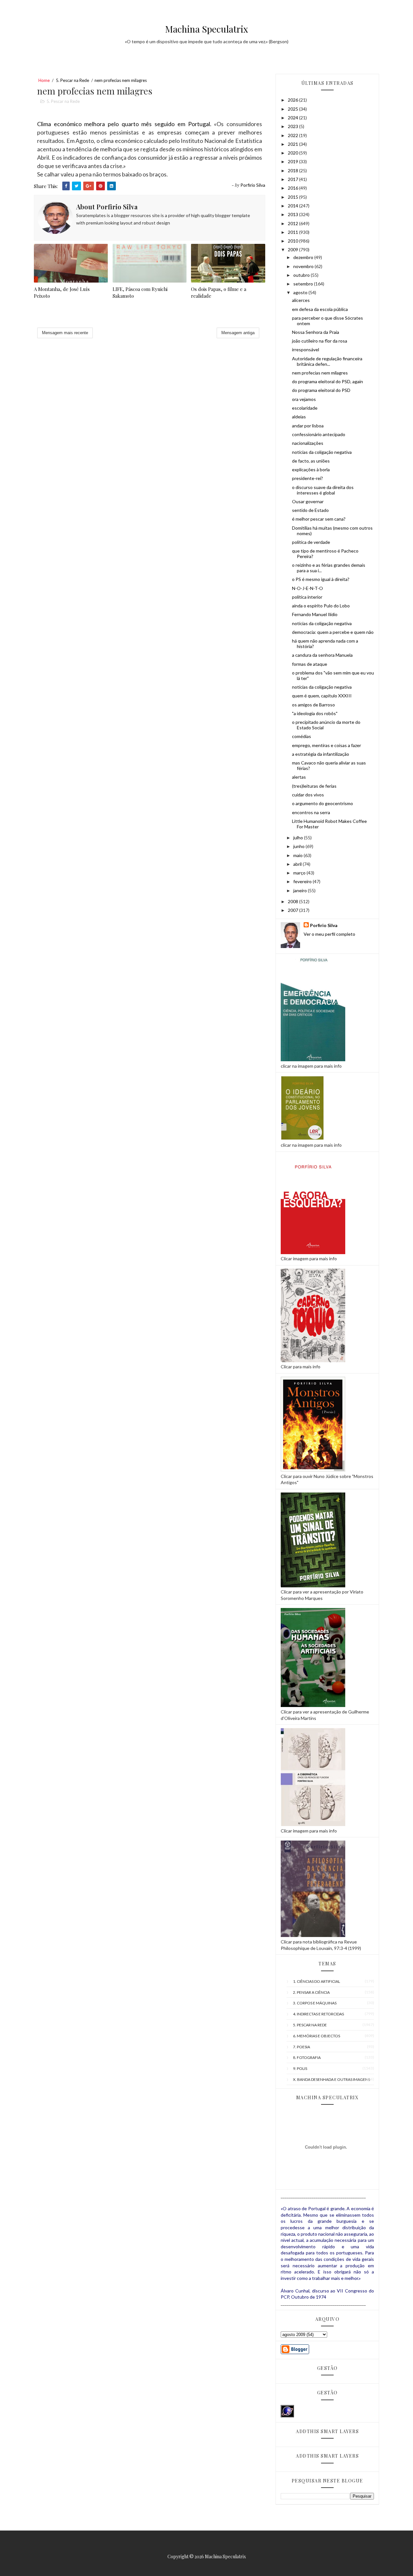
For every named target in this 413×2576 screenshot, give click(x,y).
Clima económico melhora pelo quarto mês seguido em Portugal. (124, 124)
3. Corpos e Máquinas (315, 2003)
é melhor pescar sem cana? (319, 519)
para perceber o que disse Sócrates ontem (327, 321)
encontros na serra (311, 812)
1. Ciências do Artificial (317, 1981)
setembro (304, 284)
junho (299, 846)
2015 (293, 197)
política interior (307, 597)
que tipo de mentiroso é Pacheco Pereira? (325, 554)
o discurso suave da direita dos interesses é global (323, 490)
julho (299, 838)
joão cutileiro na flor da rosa (320, 341)
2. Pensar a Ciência (311, 1992)
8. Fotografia (307, 2057)
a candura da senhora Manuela (322, 655)
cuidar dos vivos (308, 795)
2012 (293, 223)
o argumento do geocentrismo (322, 803)
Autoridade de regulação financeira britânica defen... (327, 361)
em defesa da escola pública (320, 309)
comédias (302, 736)
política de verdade (311, 542)
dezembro (304, 257)
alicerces (301, 300)
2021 (293, 144)
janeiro (301, 890)
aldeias (299, 417)
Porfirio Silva (324, 925)
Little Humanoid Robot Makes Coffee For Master (329, 824)
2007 (293, 910)
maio (298, 855)
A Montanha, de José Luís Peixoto (62, 292)
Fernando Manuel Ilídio (315, 614)
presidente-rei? (307, 478)
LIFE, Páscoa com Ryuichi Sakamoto (140, 292)
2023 (293, 126)
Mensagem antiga (238, 333)
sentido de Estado (310, 510)
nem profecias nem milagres (320, 373)
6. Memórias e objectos (317, 2036)
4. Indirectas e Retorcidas (318, 2014)
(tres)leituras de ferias (314, 786)
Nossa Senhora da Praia (316, 332)
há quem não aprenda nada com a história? (325, 644)
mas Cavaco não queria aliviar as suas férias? (329, 765)
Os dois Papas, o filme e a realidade (219, 292)
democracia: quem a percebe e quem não (333, 632)
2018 (293, 170)
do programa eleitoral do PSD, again (327, 381)
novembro (304, 266)
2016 (293, 188)
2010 (293, 241)
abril (298, 864)
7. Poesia (302, 2047)
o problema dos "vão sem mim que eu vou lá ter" (333, 675)
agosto (301, 292)
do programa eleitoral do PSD (321, 390)
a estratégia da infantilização (321, 754)
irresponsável (306, 349)
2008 (293, 901)
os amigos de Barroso (313, 705)
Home (44, 80)
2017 (293, 179)
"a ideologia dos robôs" (315, 713)
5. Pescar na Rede (72, 80)
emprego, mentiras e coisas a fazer (327, 745)
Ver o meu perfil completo (329, 934)
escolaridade (305, 408)
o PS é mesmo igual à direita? (321, 579)
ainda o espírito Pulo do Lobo (321, 606)
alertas (299, 777)
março (300, 873)
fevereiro (303, 881)
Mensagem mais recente (65, 333)
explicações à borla (311, 469)
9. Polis (300, 2068)
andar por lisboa (308, 426)
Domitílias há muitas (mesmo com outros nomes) (332, 531)
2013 (293, 214)
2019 (293, 161)
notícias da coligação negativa (322, 452)
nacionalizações (308, 443)
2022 (293, 135)
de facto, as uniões (311, 461)
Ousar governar (308, 501)
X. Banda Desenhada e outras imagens (332, 2079)
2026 (293, 100)
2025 (293, 109)
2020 (293, 153)
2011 (293, 232)
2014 (293, 206)
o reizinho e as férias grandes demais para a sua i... (329, 568)
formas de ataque (310, 664)
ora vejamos (304, 399)
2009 (293, 250)
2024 (293, 118)
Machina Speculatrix (207, 29)
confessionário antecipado (319, 434)
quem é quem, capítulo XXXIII (322, 696)
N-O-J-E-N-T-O (307, 588)
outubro (302, 275)
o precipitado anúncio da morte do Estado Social (326, 725)
